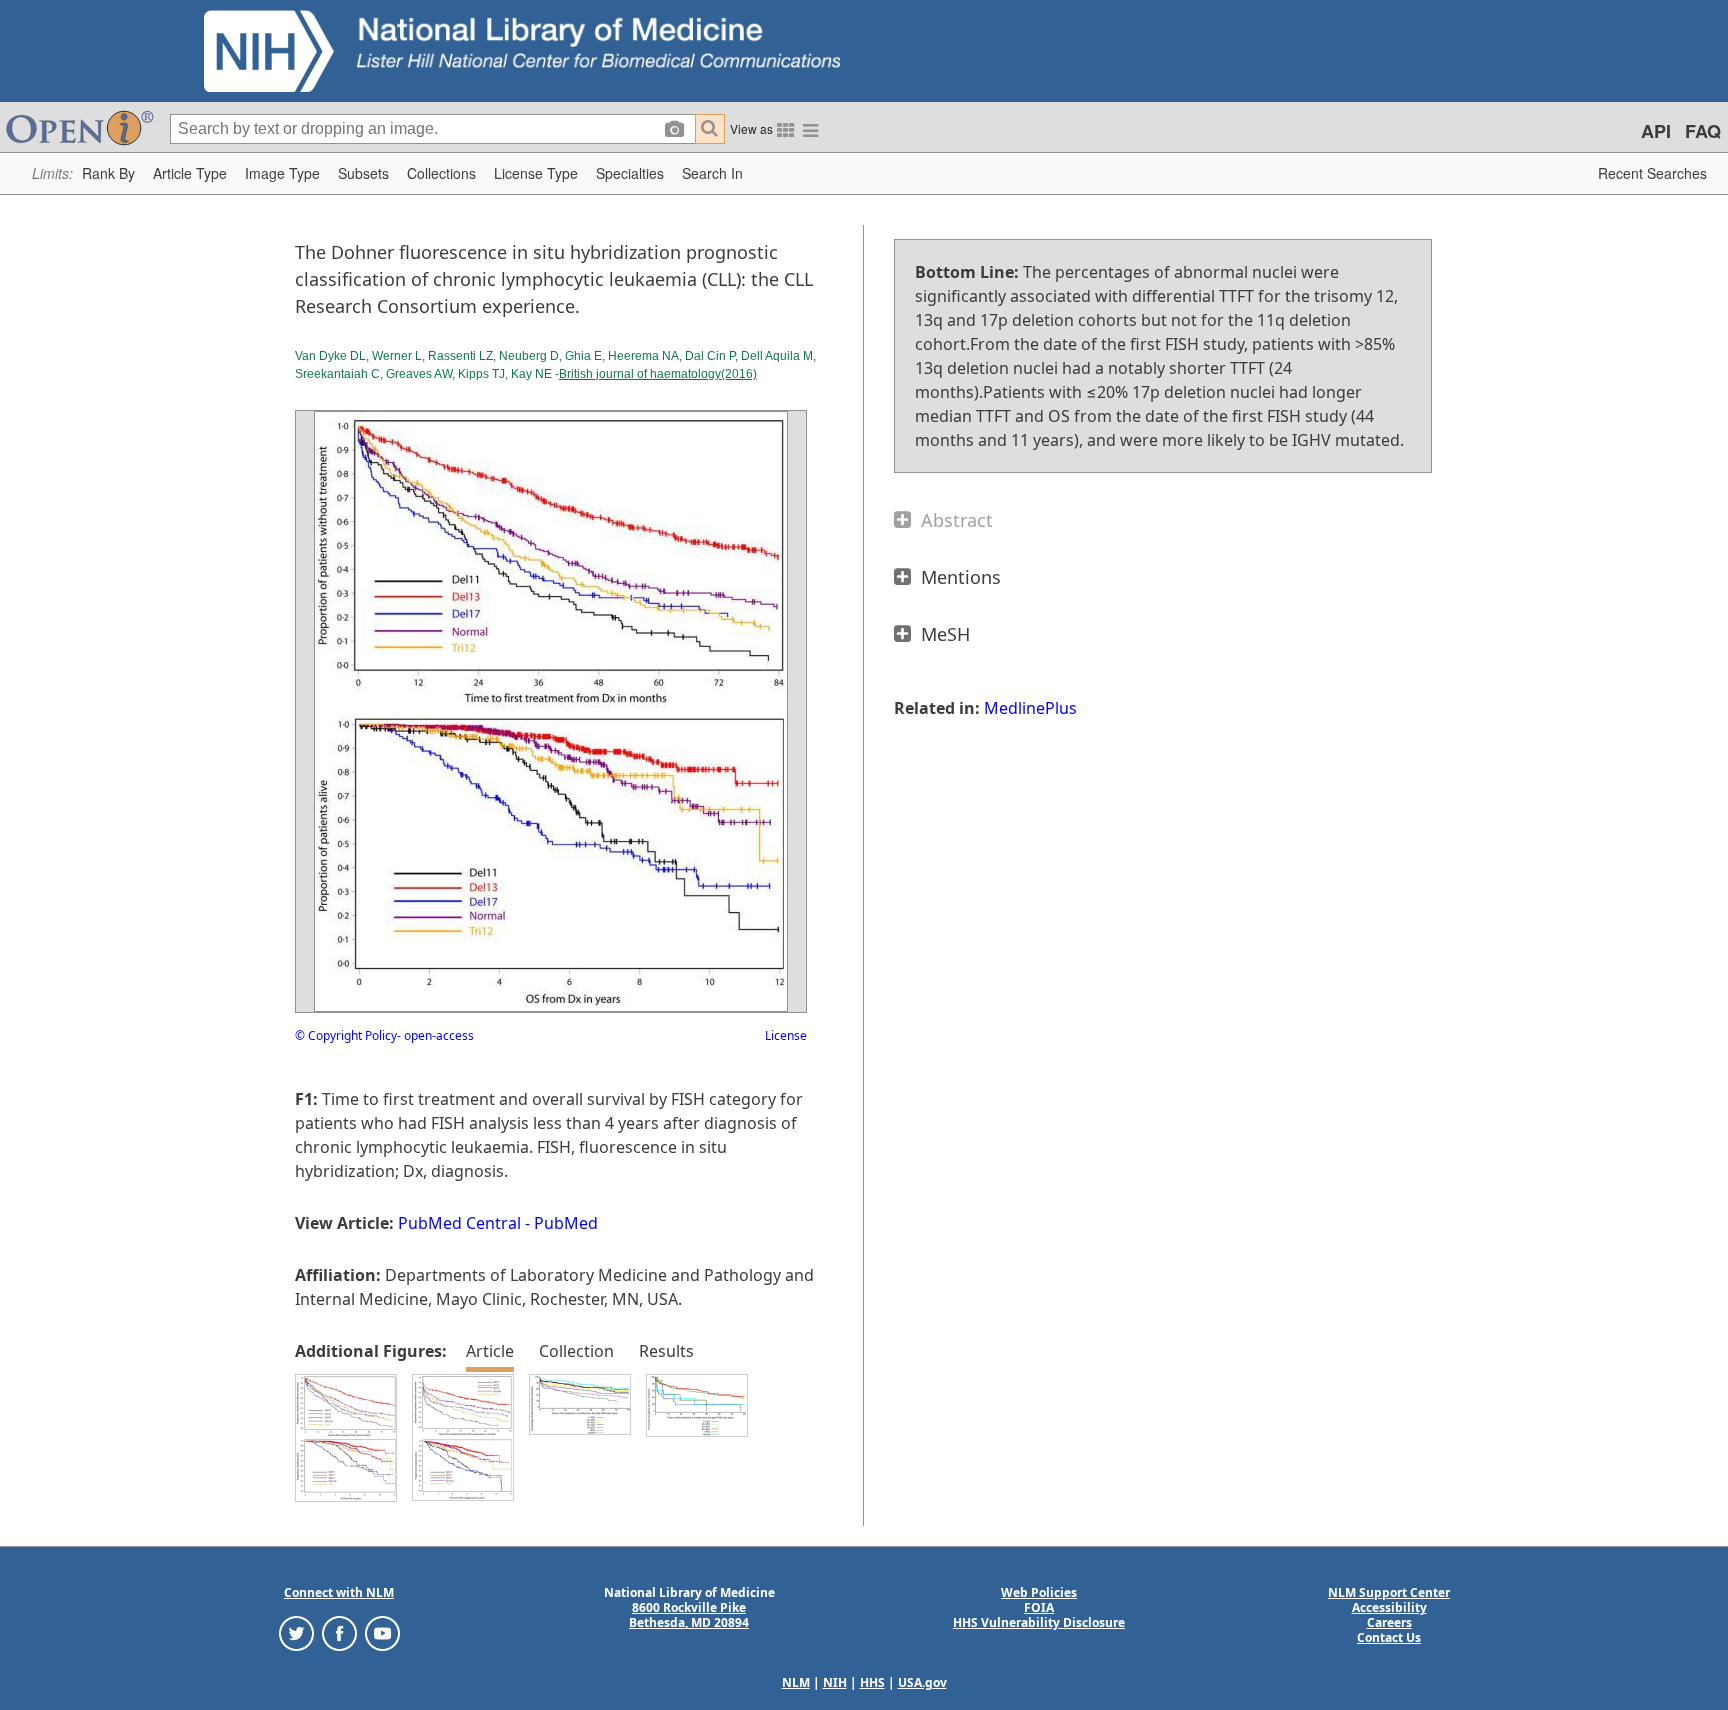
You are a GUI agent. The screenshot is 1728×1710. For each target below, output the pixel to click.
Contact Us (1389, 1637)
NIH (835, 1682)
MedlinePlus (1030, 708)
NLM (796, 1682)
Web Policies (1039, 1592)
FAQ (1703, 131)
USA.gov (922, 1682)
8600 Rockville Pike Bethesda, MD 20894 (689, 1615)
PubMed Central (459, 1223)
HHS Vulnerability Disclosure (1039, 1622)
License (786, 1035)
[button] (108, 173)
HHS (872, 1682)
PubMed (566, 1223)
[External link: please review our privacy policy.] (296, 1632)
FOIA (1039, 1607)
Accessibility (1389, 1607)
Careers (1389, 1622)
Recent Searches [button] (1652, 173)
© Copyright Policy (346, 1035)
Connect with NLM (339, 1592)
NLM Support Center (1389, 1592)
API (1656, 131)
